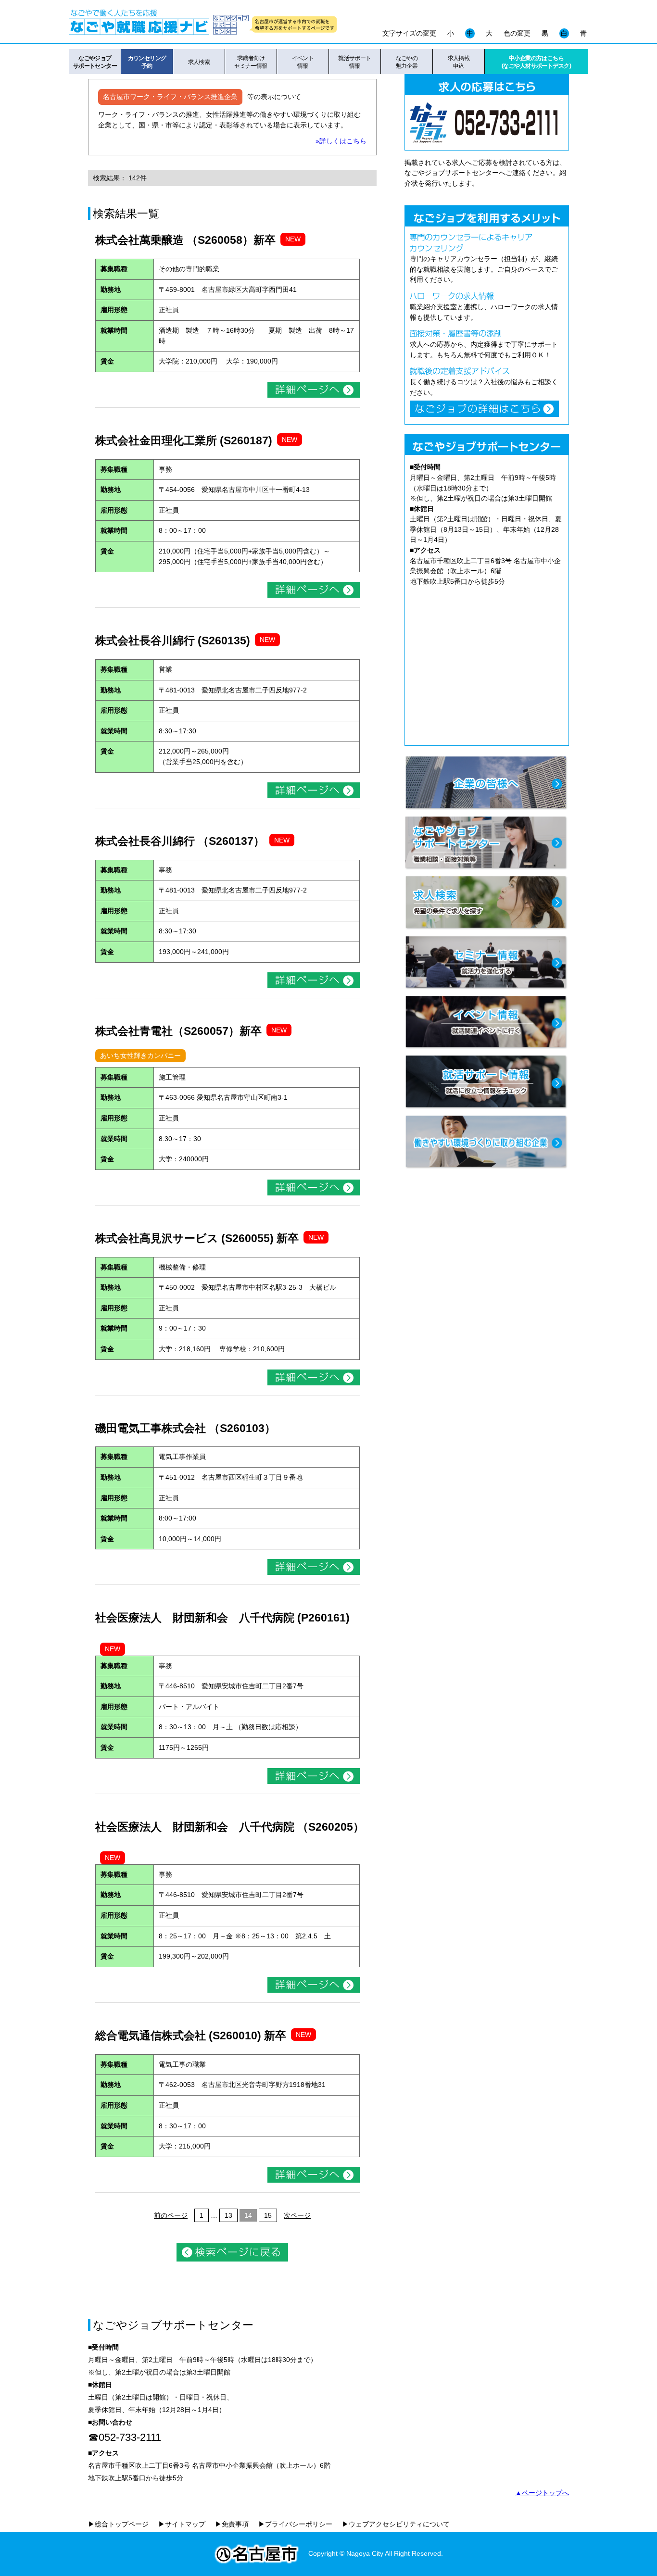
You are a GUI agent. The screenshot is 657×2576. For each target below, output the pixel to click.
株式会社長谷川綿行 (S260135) (173, 641)
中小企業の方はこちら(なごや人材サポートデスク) (536, 62)
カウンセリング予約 (147, 62)
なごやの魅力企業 (407, 62)
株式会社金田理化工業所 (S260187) (184, 440)
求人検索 (199, 62)
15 (268, 2215)
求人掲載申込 (459, 62)
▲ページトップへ (542, 2493)
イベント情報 (303, 62)
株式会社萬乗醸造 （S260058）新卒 (185, 240)
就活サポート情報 (355, 62)
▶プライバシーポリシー (295, 2524)
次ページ (297, 2215)
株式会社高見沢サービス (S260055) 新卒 (197, 1238)
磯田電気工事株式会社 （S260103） (185, 1428)
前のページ (171, 2215)
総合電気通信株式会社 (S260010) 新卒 (191, 2036)
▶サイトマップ (182, 2524)
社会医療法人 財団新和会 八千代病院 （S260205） (230, 1827)
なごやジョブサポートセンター (95, 62)
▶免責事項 (232, 2524)
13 (228, 2215)
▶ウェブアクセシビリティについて (396, 2524)
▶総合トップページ (118, 2524)
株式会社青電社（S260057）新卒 (178, 1031)
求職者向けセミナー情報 (251, 62)
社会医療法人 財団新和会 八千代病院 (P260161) (222, 1618)
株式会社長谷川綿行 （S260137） (180, 841)
